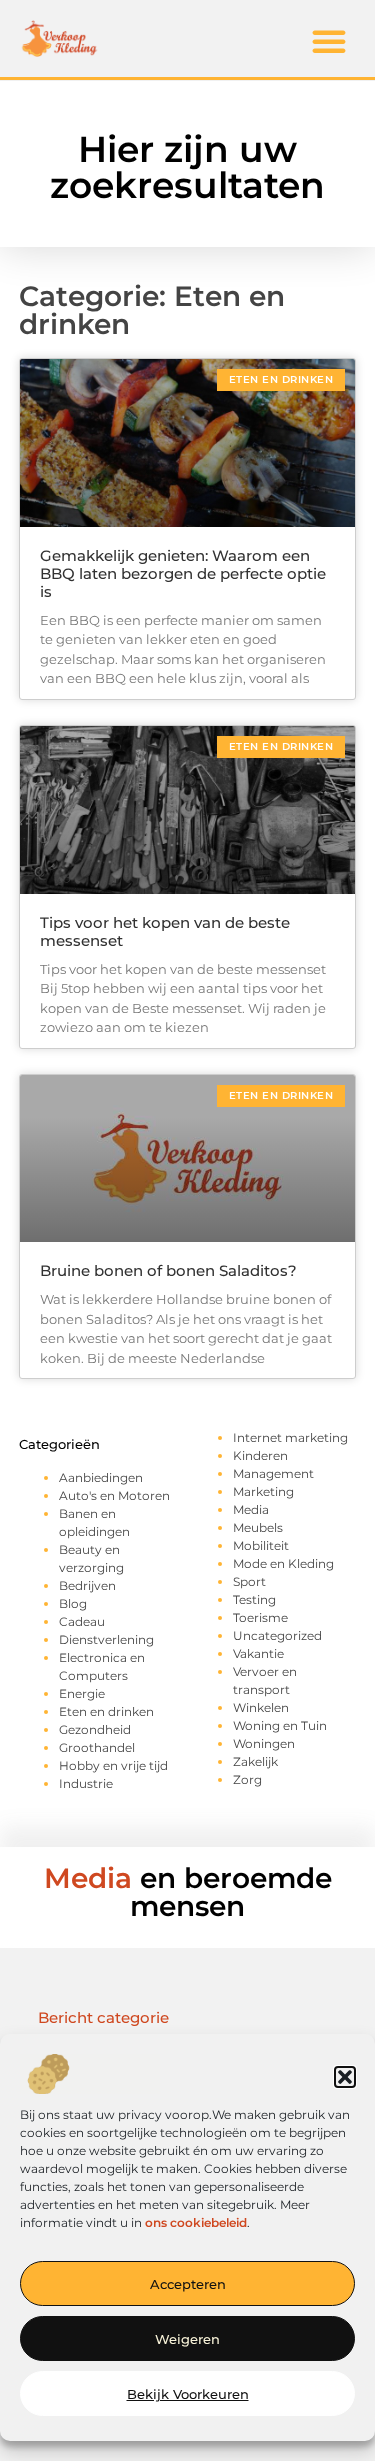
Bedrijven (87, 1585)
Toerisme (260, 1617)
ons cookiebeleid (196, 2222)
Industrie (86, 1783)
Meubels (258, 1527)
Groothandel (97, 1747)
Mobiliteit (261, 1545)
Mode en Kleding (283, 1563)
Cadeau (82, 1621)
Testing (254, 1599)
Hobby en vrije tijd (113, 1765)
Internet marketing (290, 1437)
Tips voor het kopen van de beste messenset (165, 931)
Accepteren (188, 2284)
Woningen (264, 1743)
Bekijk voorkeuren (188, 2394)
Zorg (247, 1779)
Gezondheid (95, 1729)
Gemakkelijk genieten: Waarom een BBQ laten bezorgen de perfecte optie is (183, 573)
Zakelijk (255, 1761)
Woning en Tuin (280, 1725)
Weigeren (187, 2339)
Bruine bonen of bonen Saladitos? (168, 1270)
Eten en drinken (106, 1711)
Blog (73, 1603)
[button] (345, 2077)
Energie (82, 1693)
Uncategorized (277, 1635)
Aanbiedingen (101, 1477)
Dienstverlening (106, 1639)
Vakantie (258, 1653)
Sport (249, 1581)
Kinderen (260, 1455)
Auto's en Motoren (114, 1495)
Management (273, 1473)
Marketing (263, 1491)
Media (251, 1509)
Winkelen (261, 1707)
